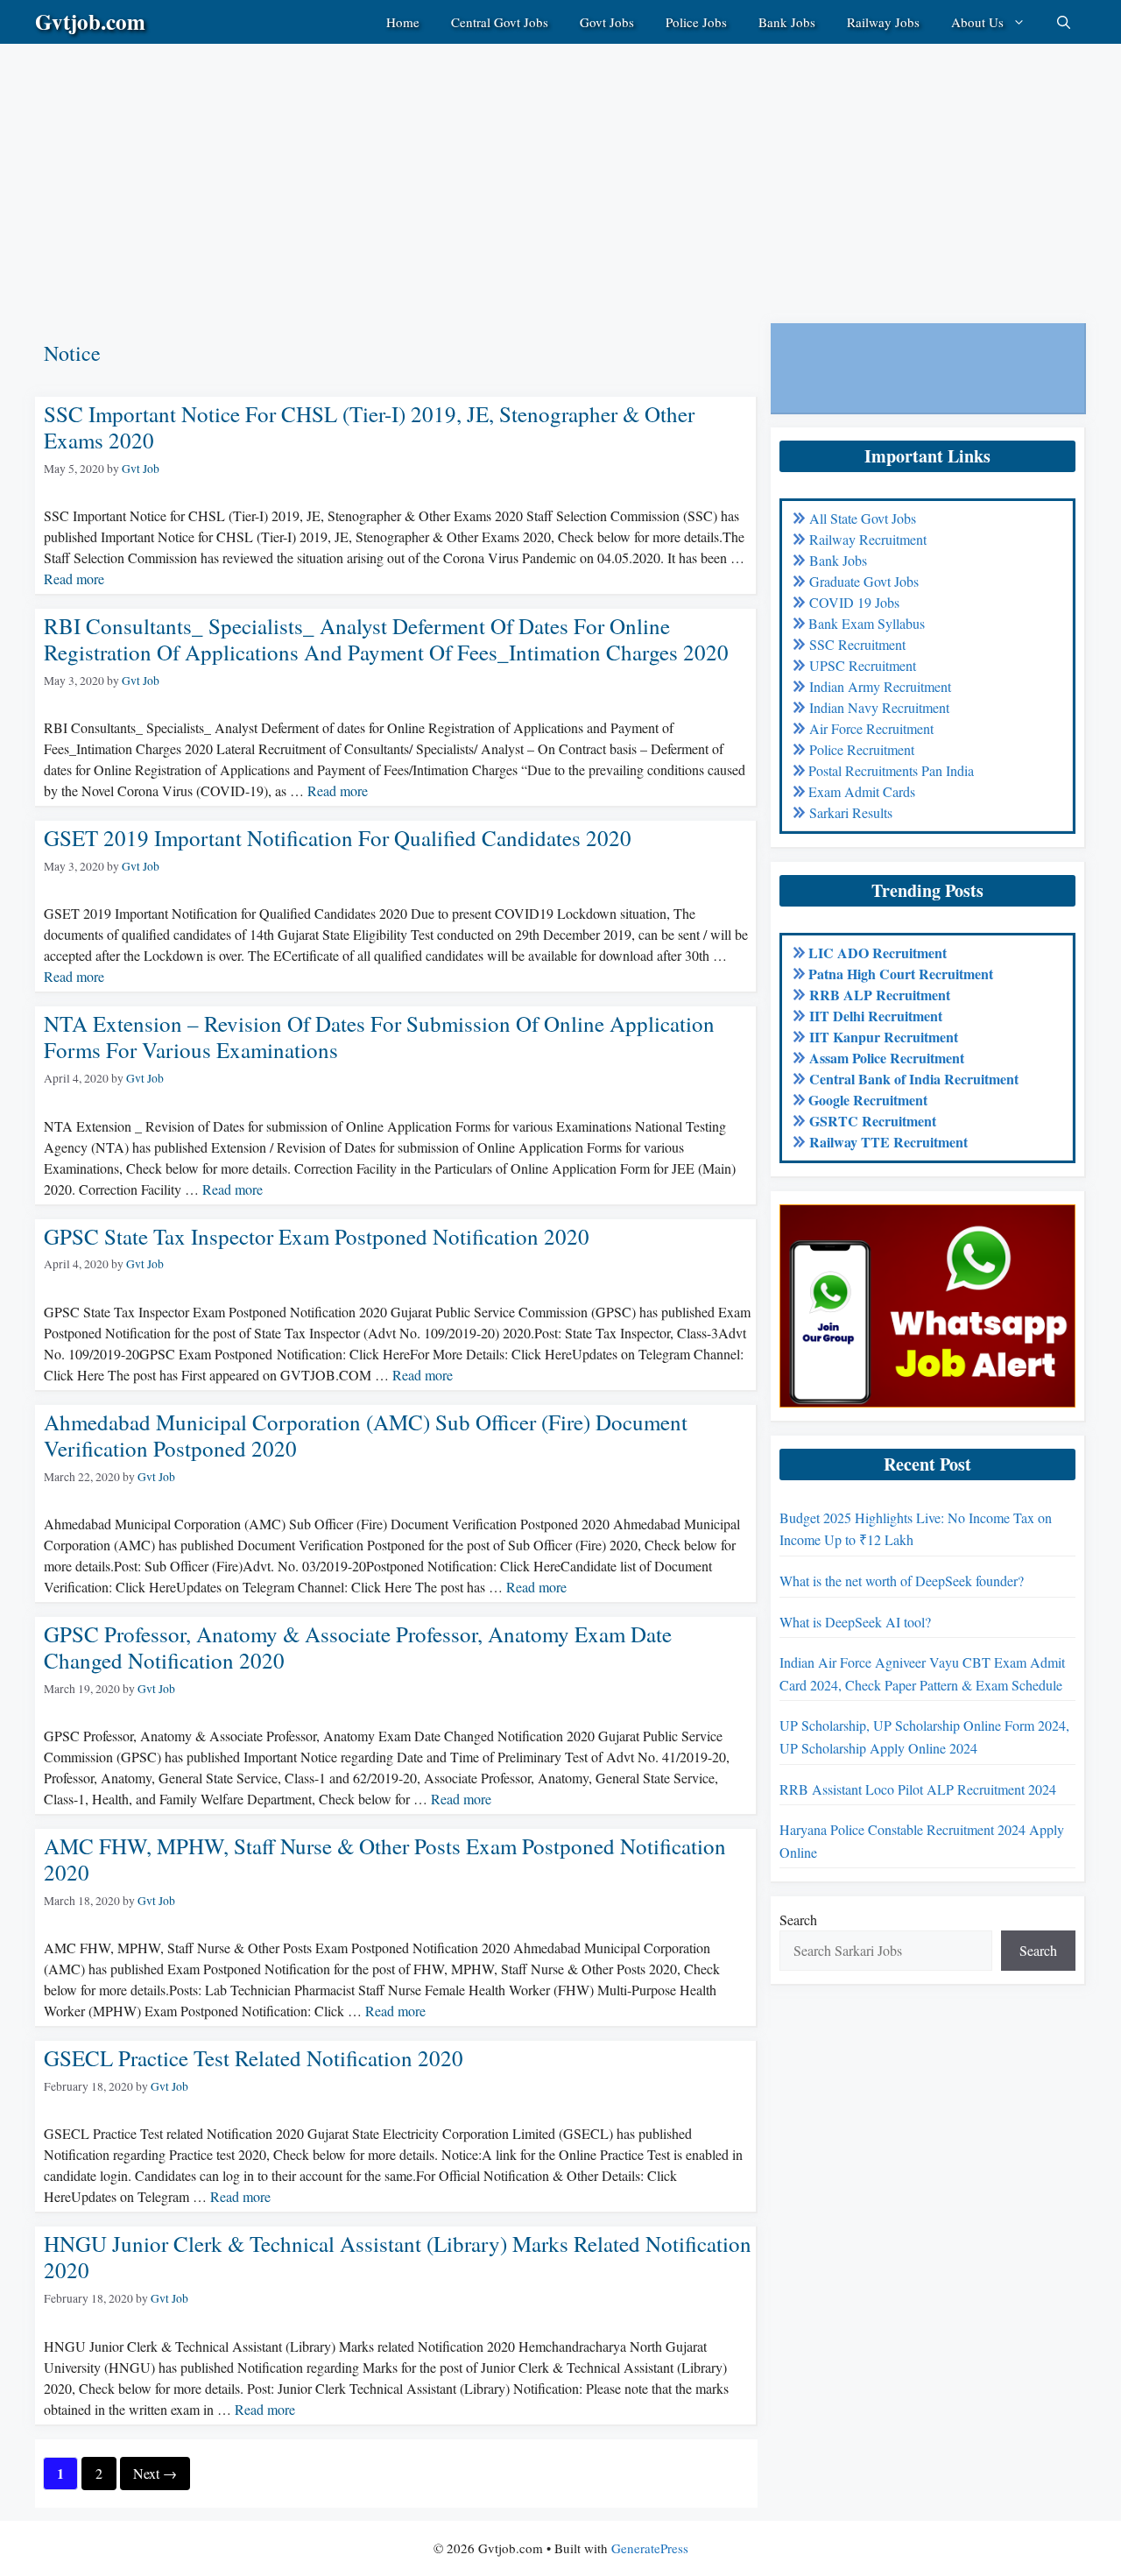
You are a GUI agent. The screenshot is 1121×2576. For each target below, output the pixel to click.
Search (798, 1920)
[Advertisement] (525, 166)
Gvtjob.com (90, 21)
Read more (74, 579)
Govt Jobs (607, 22)
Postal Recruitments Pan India (891, 770)
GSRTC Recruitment (873, 1121)
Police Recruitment (862, 749)
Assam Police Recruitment (887, 1058)
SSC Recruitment (857, 644)
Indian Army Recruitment (880, 686)
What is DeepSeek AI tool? (855, 1622)
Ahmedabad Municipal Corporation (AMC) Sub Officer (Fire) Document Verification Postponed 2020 (366, 1435)
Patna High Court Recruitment (901, 974)
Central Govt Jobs (500, 22)
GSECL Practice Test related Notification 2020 (254, 2058)
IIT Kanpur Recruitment (884, 1037)
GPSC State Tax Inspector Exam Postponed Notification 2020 (317, 1236)
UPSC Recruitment (863, 665)
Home (403, 22)
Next (155, 2473)
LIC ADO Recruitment (878, 953)
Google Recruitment (868, 1100)
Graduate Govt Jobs (864, 581)
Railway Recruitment (868, 539)
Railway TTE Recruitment (888, 1142)
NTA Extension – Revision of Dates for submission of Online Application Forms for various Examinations (379, 1037)
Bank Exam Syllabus (867, 623)
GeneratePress (650, 2548)
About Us (977, 22)
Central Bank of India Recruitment (914, 1079)
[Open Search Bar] (1064, 22)
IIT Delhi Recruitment (876, 1016)
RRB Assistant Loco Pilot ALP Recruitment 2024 (918, 1789)
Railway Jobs (883, 22)
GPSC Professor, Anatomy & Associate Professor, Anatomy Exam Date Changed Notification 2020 (358, 1647)
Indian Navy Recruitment (879, 707)
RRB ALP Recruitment (880, 995)
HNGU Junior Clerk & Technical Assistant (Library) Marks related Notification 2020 (398, 2257)
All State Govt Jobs (863, 518)
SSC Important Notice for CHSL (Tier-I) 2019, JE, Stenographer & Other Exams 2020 (369, 427)
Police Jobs (696, 22)
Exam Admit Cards (862, 791)
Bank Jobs (787, 22)
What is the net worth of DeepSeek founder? (902, 1581)
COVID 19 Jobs (854, 602)
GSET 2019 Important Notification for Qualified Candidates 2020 (338, 838)
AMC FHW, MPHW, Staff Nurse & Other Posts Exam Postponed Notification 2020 (385, 1859)
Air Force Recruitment (871, 728)
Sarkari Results (851, 812)
